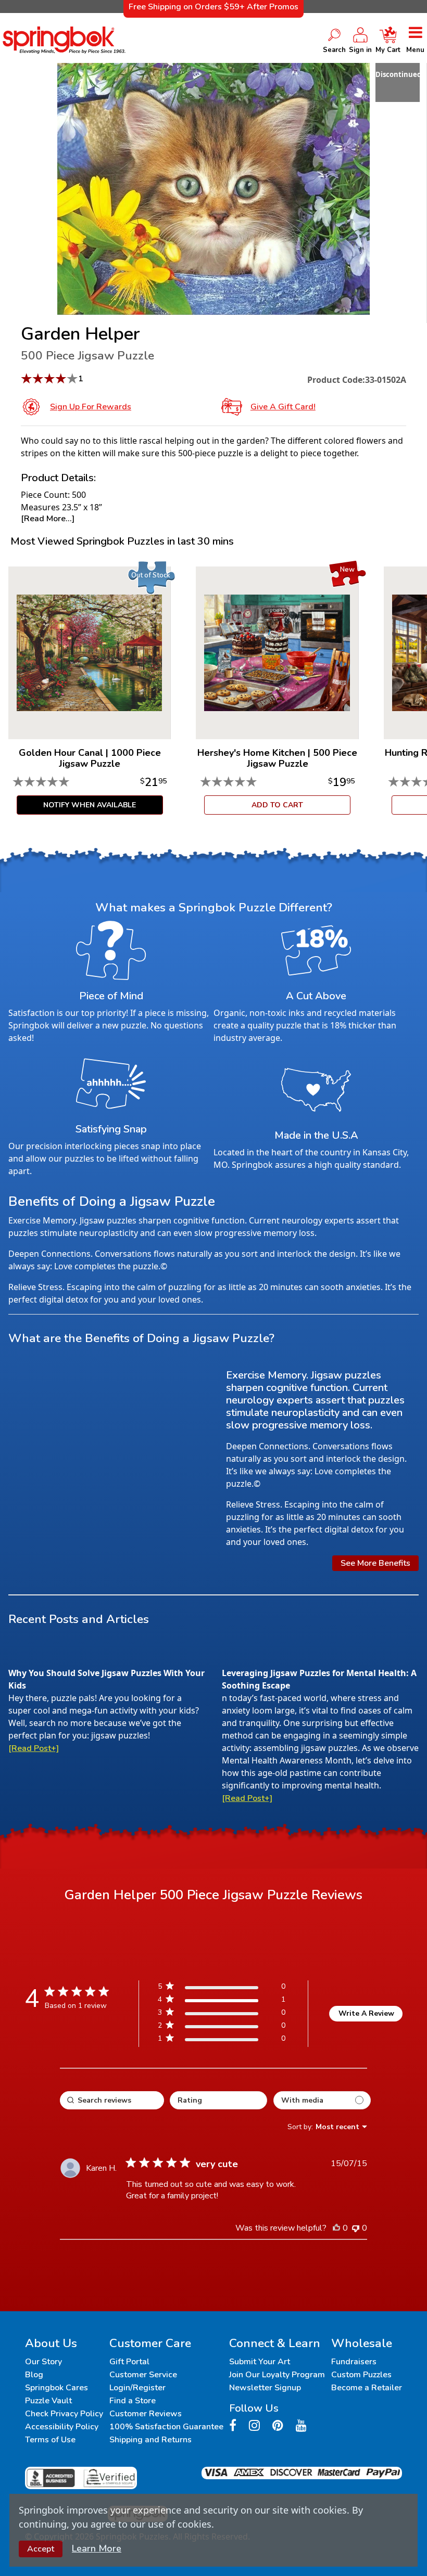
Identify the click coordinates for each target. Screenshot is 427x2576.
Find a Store (133, 2401)
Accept (41, 2549)
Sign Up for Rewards (91, 407)
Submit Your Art (260, 2362)
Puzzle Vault (48, 2401)
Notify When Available (90, 805)
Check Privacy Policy (64, 2414)
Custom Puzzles (361, 2375)
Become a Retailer (367, 2388)
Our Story (43, 2362)
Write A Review (366, 2013)
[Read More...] (48, 519)
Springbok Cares (56, 2388)
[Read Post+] (34, 1748)
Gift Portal (129, 2362)
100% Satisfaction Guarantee (166, 2427)
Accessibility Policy (62, 2427)
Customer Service (143, 2375)
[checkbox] (322, 2100)
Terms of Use (50, 2440)
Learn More (97, 2548)
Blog (34, 2375)
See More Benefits (375, 1563)
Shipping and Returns (150, 2440)
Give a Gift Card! (283, 407)
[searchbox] (112, 2100)
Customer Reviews (146, 2414)
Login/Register (137, 2388)
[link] (221, 2040)
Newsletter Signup (265, 2388)
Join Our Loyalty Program (277, 2375)
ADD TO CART (277, 805)
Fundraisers (354, 2362)
